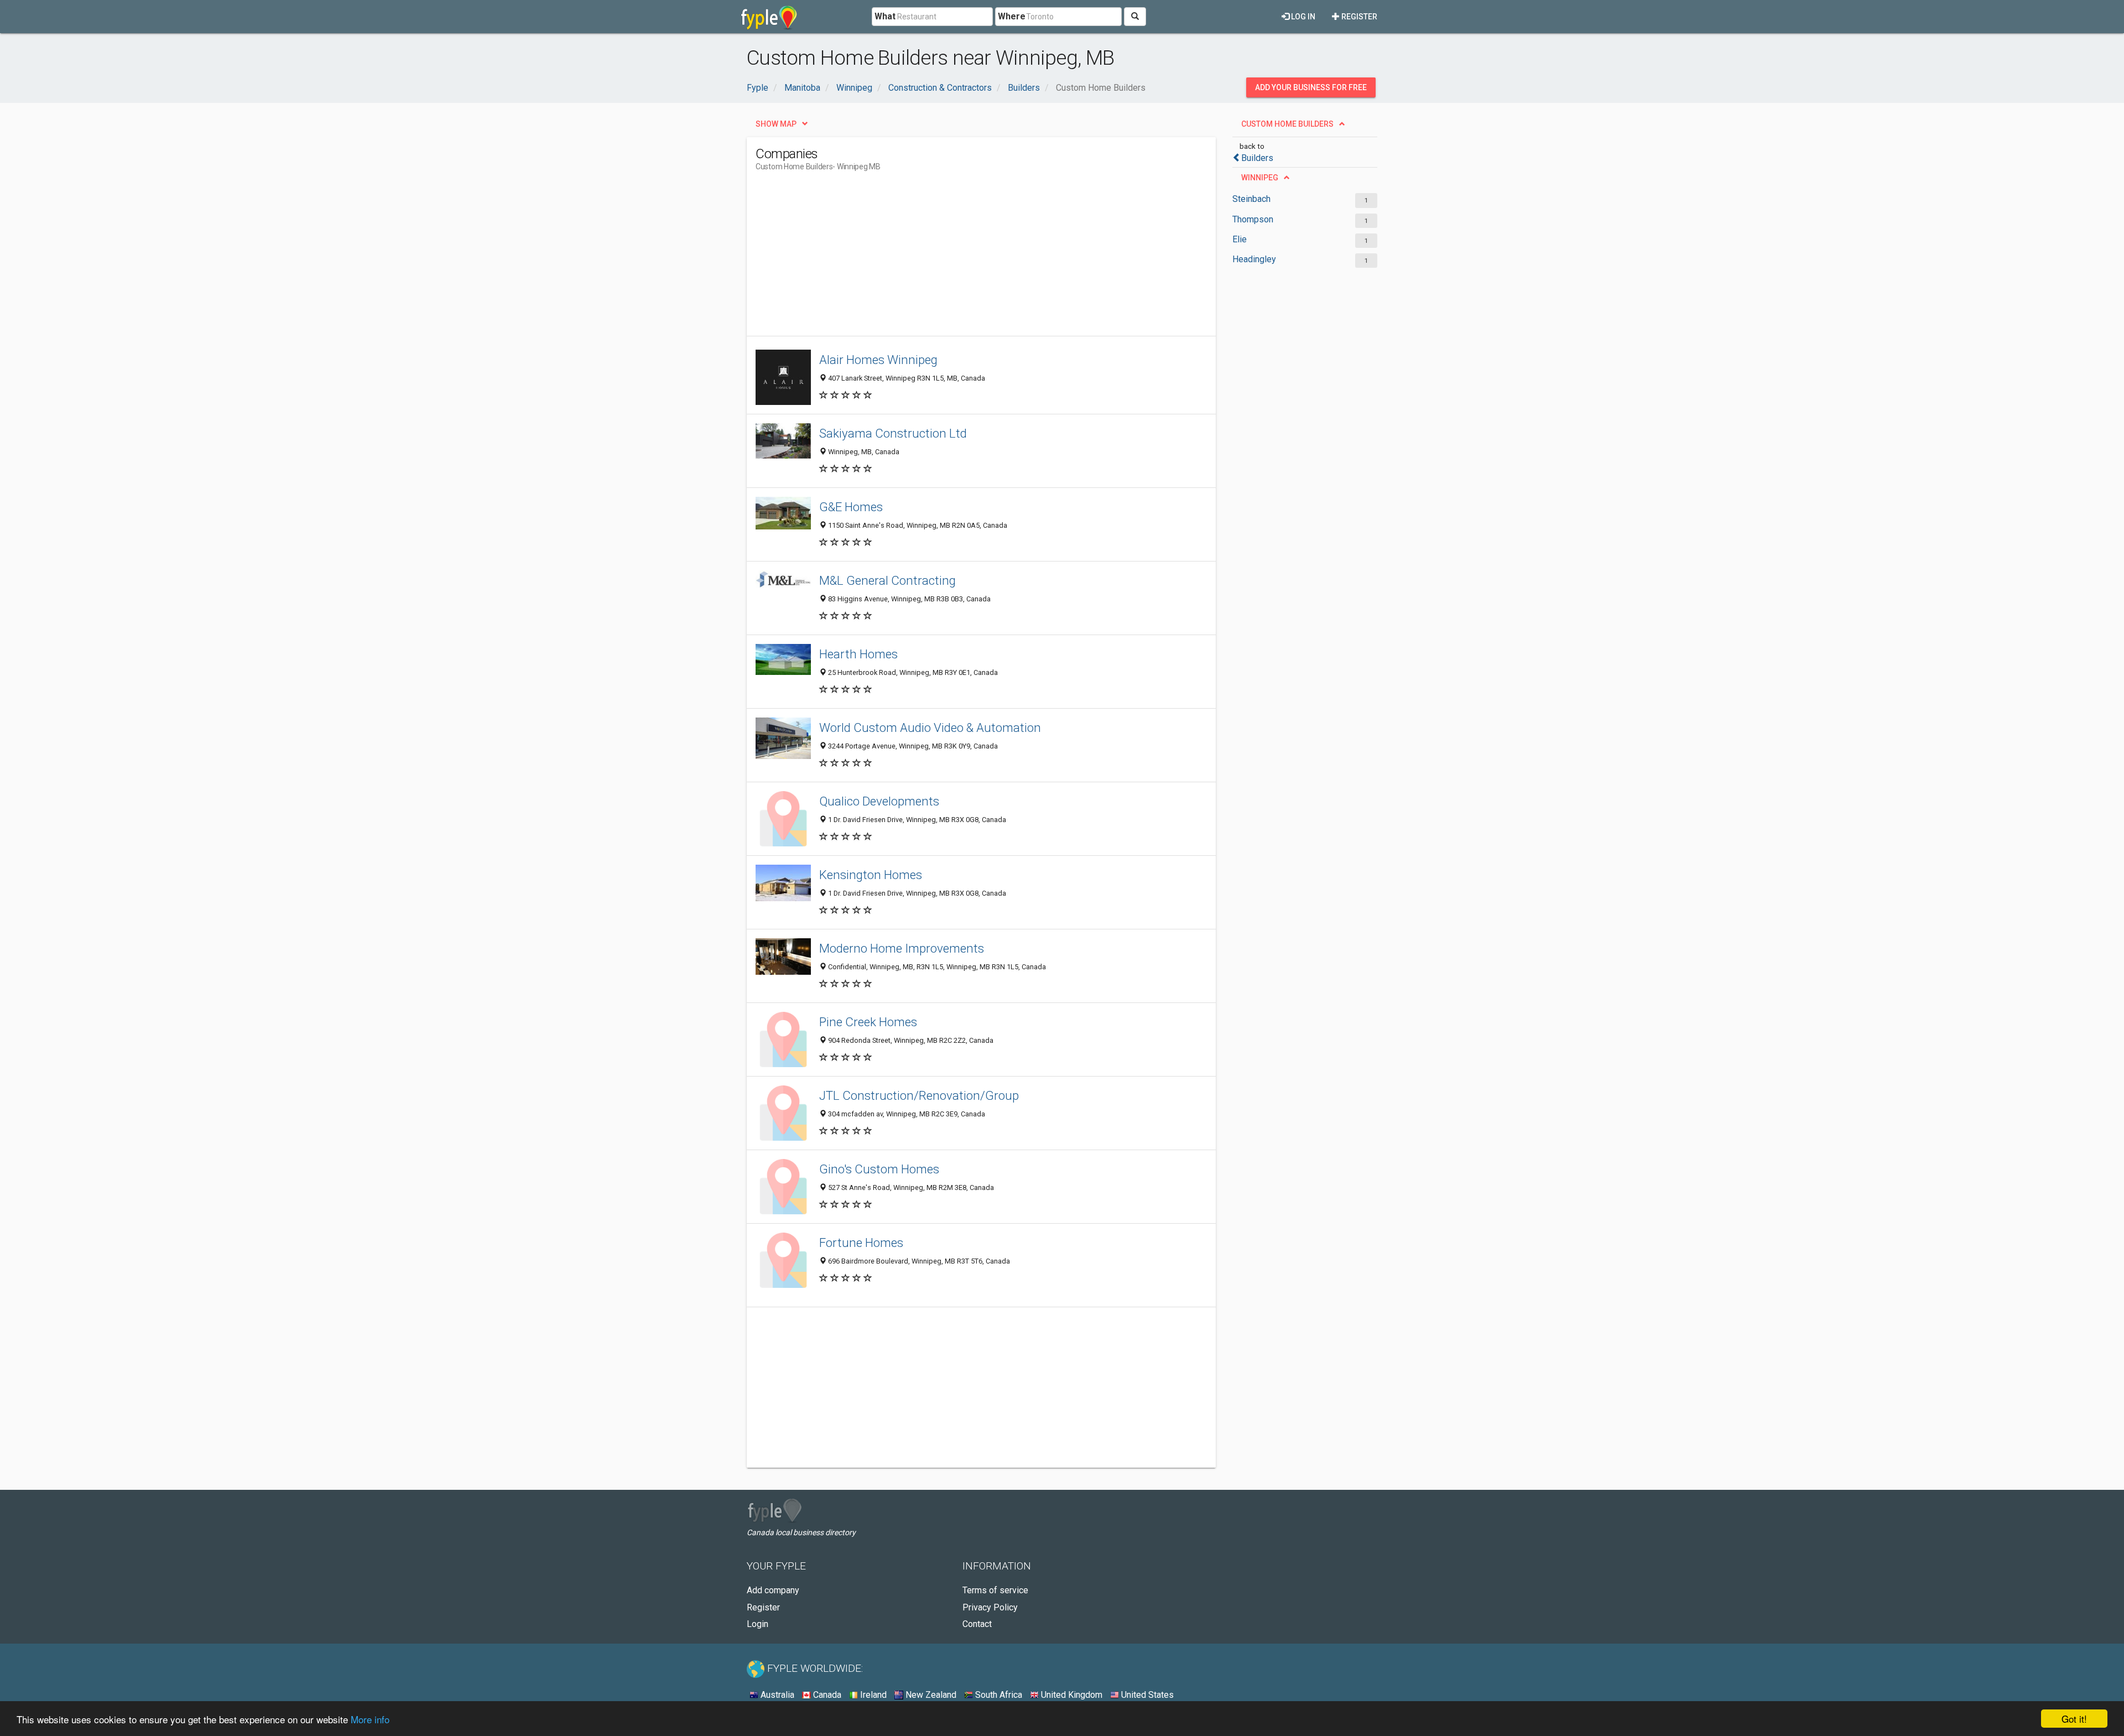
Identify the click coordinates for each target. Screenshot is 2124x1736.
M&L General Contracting (887, 580)
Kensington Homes (871, 875)
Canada (826, 1695)
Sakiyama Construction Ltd (893, 433)
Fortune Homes (861, 1243)
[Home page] (769, 17)
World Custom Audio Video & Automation (930, 727)
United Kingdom (1071, 1695)
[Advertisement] (957, 258)
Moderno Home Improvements (902, 948)
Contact (977, 1624)
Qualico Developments (879, 801)
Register (1358, 17)
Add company (773, 1590)
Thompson (1253, 219)
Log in (1302, 17)
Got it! (2074, 1719)
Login (758, 1624)
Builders (1257, 158)
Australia (776, 1695)
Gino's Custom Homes (879, 1169)
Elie (1240, 239)
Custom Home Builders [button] (1287, 124)
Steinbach (1251, 199)
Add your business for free (1311, 87)
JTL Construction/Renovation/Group (919, 1095)
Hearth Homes (858, 654)
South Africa (998, 1695)
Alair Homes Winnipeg (878, 360)
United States (1146, 1695)
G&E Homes (851, 507)
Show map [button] (776, 124)
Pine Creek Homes (868, 1022)
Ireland (872, 1695)
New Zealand (930, 1695)
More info (370, 1719)
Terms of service (995, 1590)
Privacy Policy (990, 1607)
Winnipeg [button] (1260, 178)
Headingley (1254, 259)
